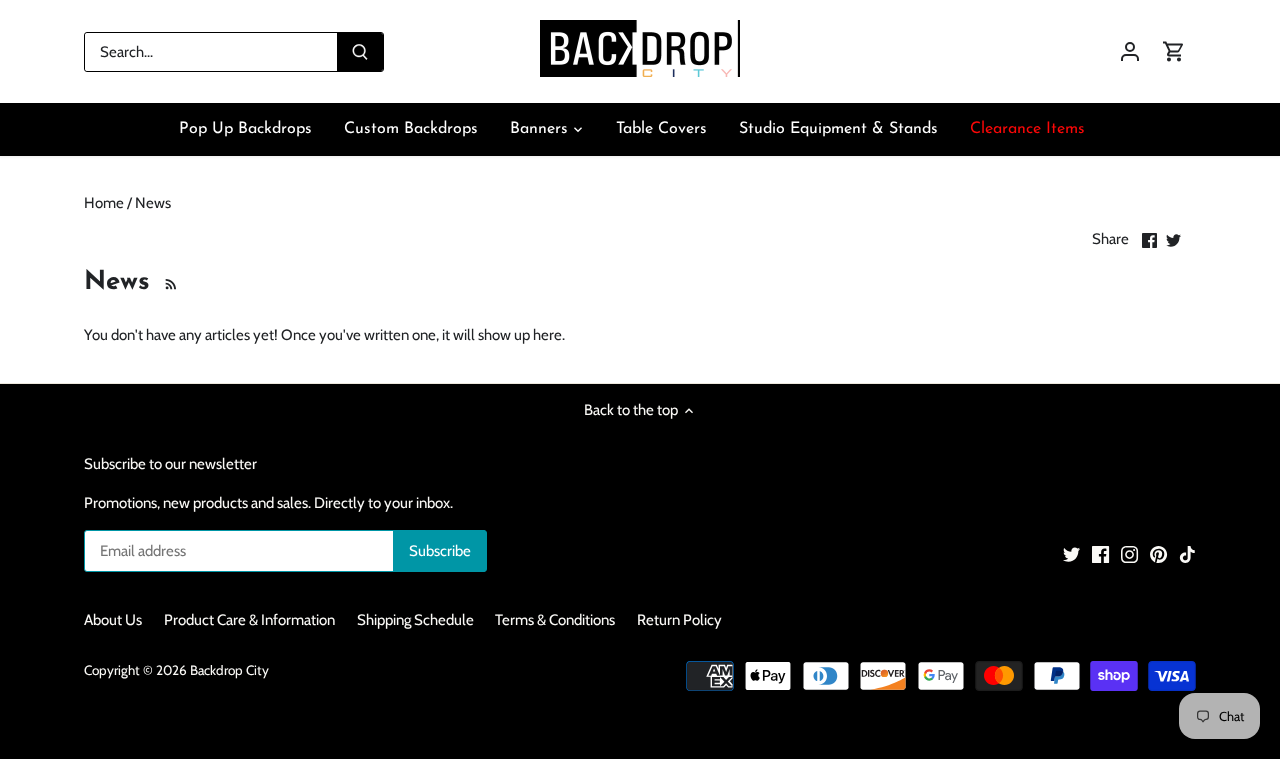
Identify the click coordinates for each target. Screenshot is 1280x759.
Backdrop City (229, 670)
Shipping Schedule (415, 620)
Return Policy (679, 620)
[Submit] (360, 52)
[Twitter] (1071, 554)
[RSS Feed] (168, 282)
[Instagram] (1129, 554)
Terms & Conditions (555, 620)
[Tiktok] (1187, 554)
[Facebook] (1100, 554)
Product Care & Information (249, 620)
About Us (113, 620)
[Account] (1130, 51)
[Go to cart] (1174, 51)
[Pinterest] (1158, 554)
